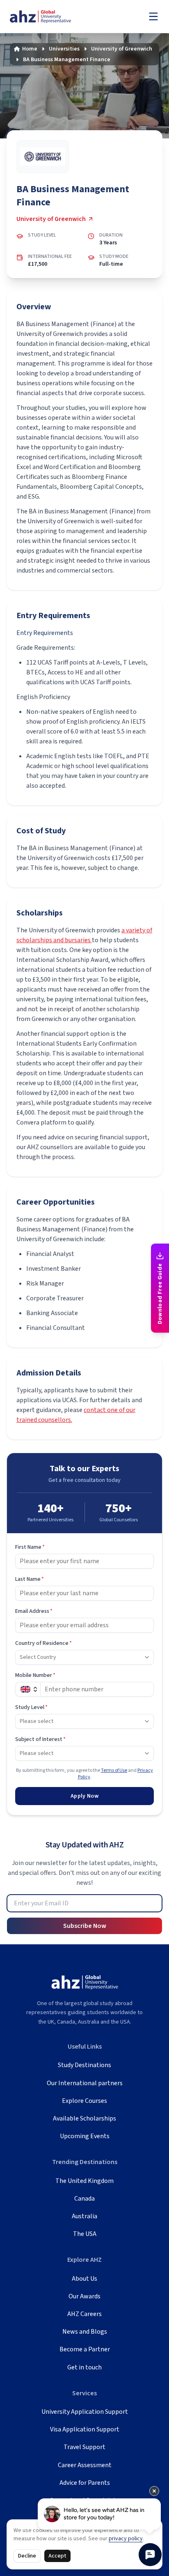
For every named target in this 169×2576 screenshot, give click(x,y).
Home (30, 49)
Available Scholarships (84, 2118)
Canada (84, 2199)
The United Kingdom (84, 2181)
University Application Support (85, 2412)
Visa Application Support (85, 2429)
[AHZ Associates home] (49, 17)
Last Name (30, 1579)
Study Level (31, 1707)
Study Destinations (84, 2065)
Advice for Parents (85, 2483)
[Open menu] (153, 16)
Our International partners (85, 2083)
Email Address (34, 1611)
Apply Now (84, 1796)
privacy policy (126, 2539)
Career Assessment (85, 2465)
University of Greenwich (122, 49)
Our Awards (84, 2296)
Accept (57, 2556)
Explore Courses (84, 2101)
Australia (84, 2216)
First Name (30, 1547)
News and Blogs (85, 2332)
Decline (27, 2556)
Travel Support (84, 2447)
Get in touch (84, 2367)
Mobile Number (35, 1675)
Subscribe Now (85, 1926)
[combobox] (84, 1657)
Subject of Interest (40, 1739)
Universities (64, 49)
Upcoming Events (85, 2136)
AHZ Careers (84, 2314)
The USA (85, 2234)
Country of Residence (43, 1643)
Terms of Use (114, 1770)
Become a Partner (85, 2349)
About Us (84, 2279)
